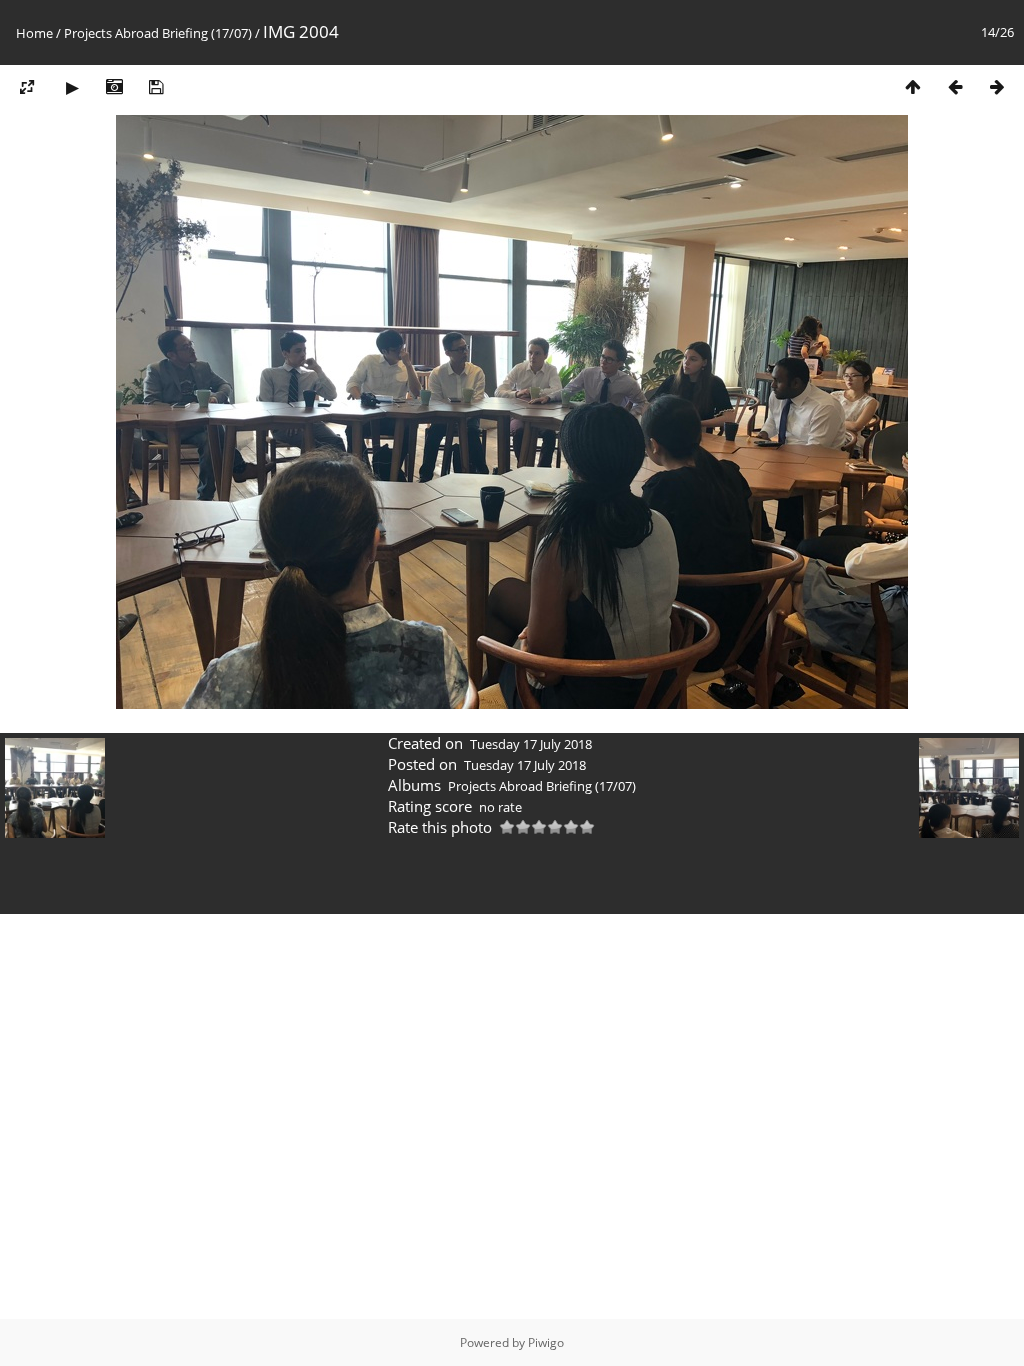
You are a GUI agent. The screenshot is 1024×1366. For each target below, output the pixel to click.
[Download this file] (156, 86)
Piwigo (546, 1342)
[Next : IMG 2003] (997, 86)
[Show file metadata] (114, 86)
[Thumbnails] (913, 86)
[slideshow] (72, 86)
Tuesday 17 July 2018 (531, 744)
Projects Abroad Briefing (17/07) (158, 33)
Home (34, 33)
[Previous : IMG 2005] (955, 86)
